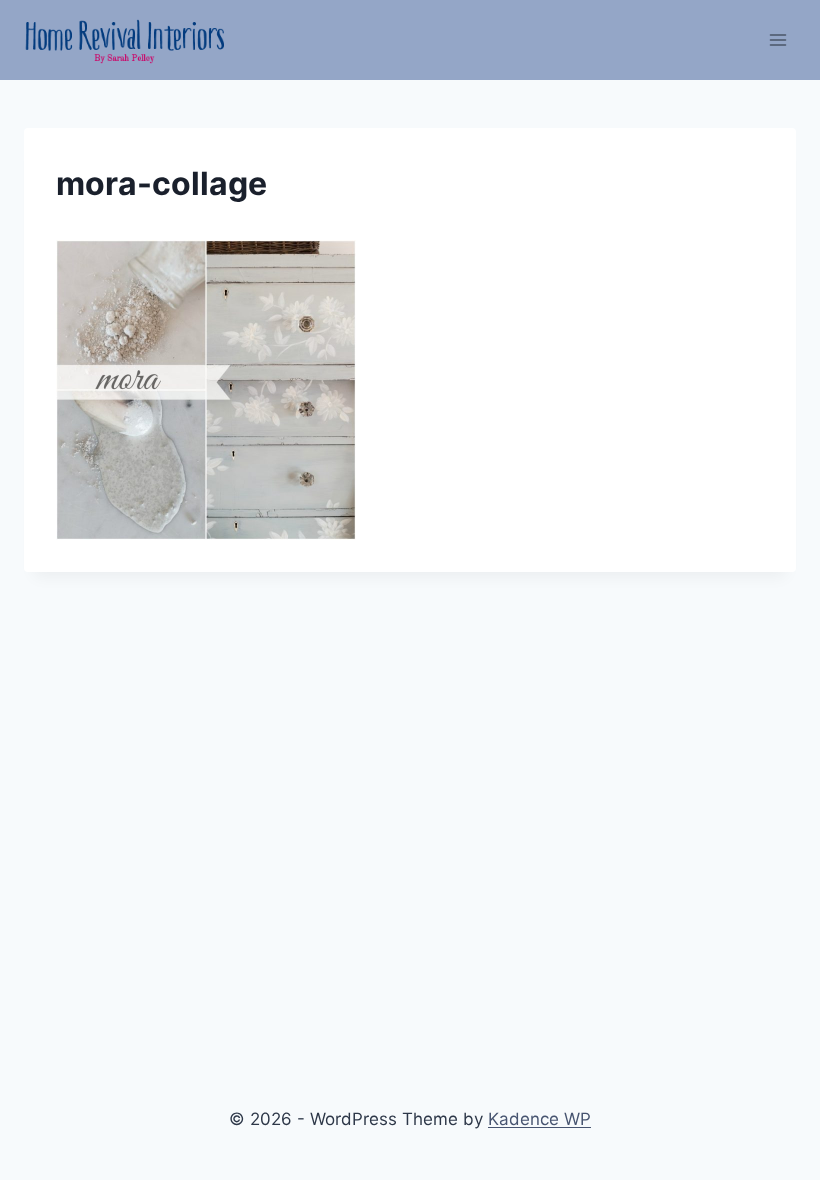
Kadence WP (539, 1119)
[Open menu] (777, 39)
